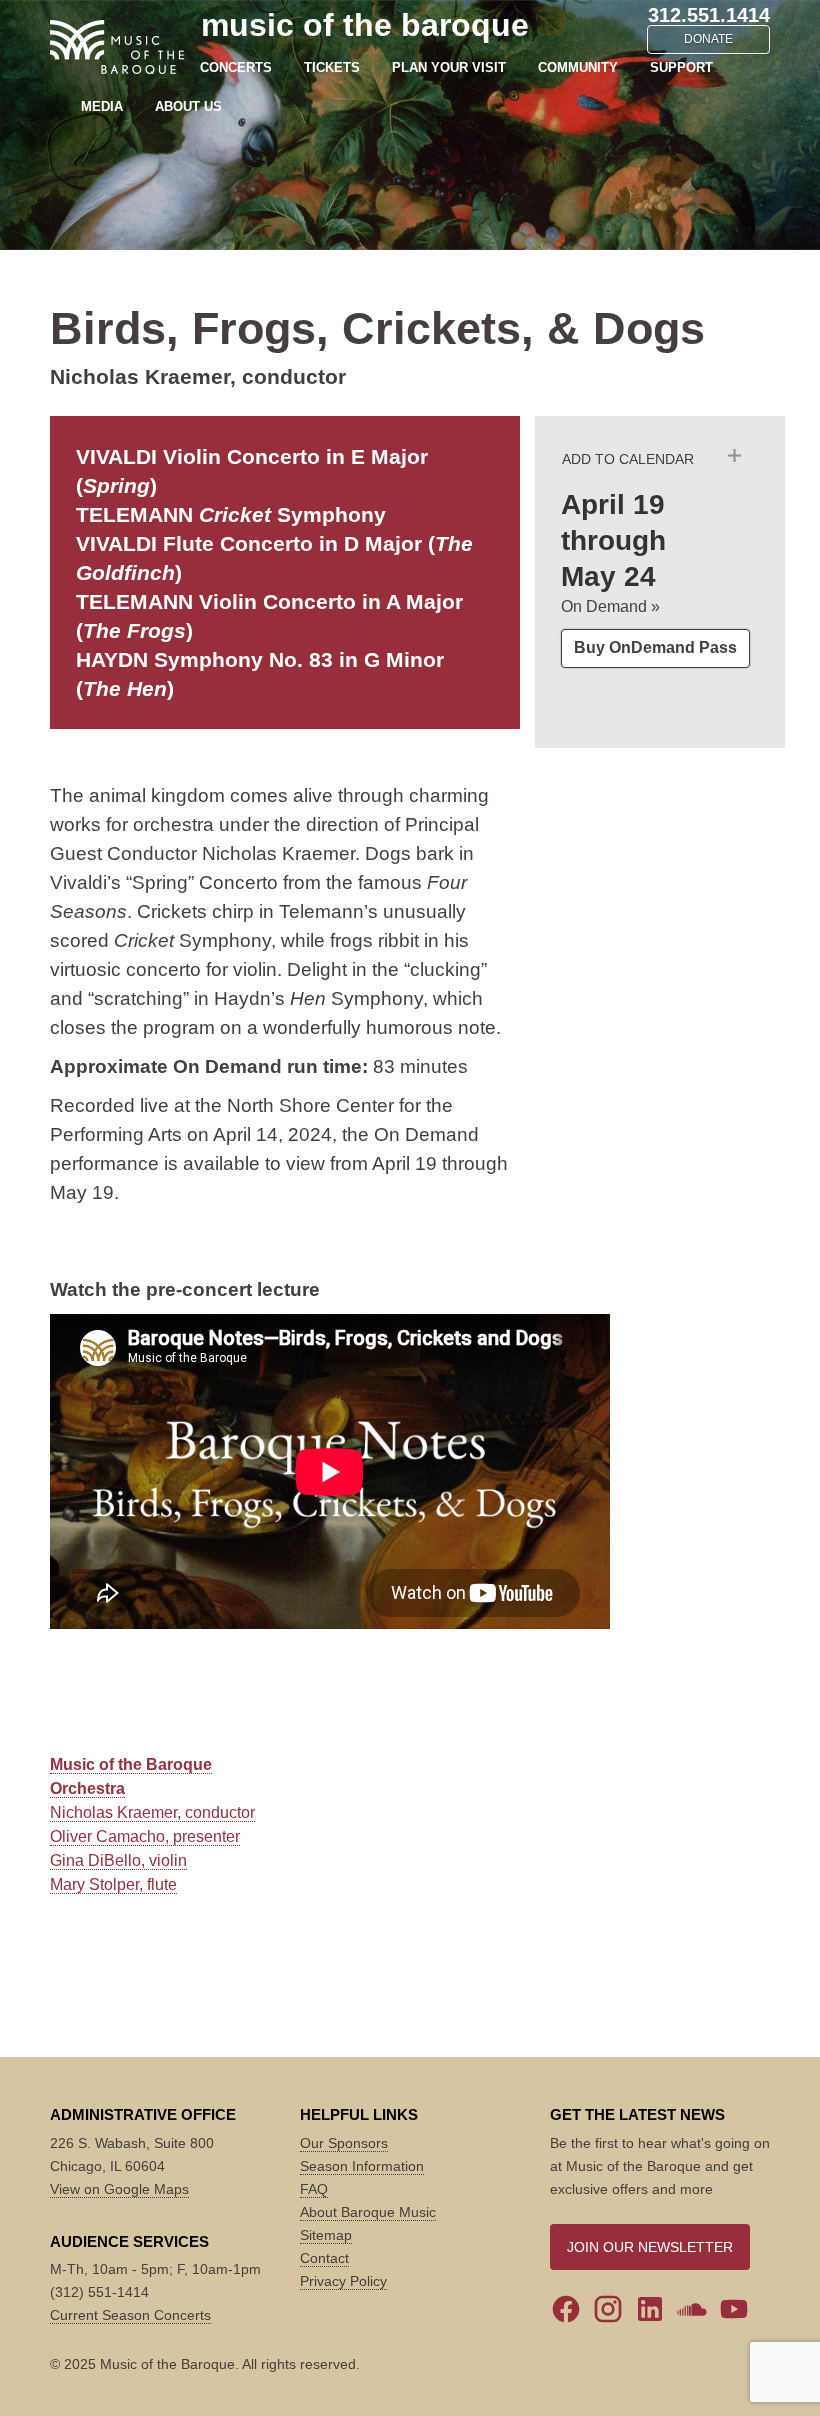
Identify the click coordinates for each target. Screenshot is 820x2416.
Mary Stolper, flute (113, 1884)
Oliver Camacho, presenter (145, 1836)
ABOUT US (188, 106)
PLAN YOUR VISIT (449, 67)
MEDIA (102, 106)
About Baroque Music (368, 2212)
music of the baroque (365, 25)
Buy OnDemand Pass (655, 647)
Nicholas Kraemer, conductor (152, 1812)
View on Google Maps (119, 2189)
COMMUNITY (578, 67)
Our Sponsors (344, 2143)
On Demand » (610, 606)
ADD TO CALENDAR (628, 459)
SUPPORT (681, 67)
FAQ (314, 2189)
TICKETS (332, 67)
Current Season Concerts (130, 2315)
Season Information (362, 2166)
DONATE (708, 39)
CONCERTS (236, 67)
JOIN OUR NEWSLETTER (650, 2247)
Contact (324, 2258)
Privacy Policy (343, 2281)
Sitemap (326, 2235)
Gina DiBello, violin (118, 1860)
